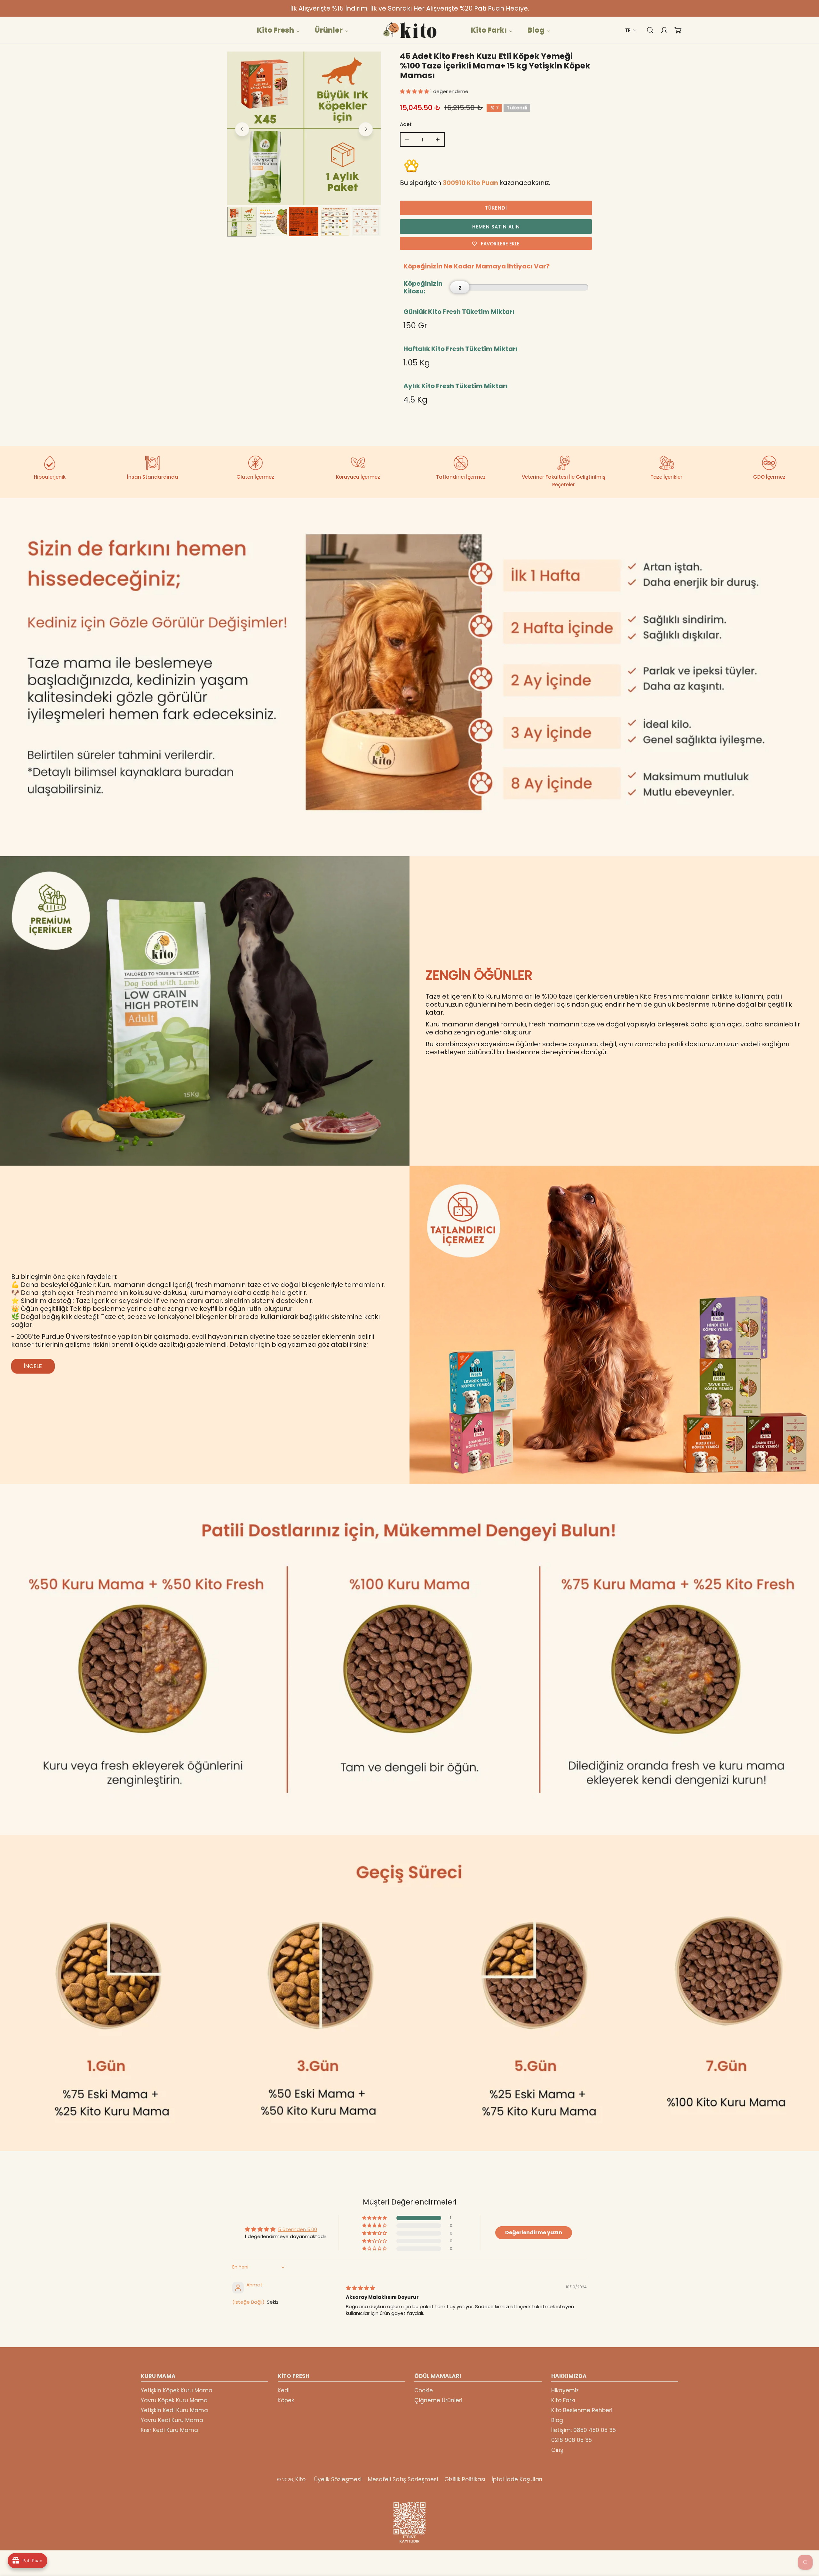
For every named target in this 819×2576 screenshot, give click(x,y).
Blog (557, 2420)
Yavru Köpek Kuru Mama (174, 2400)
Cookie (424, 2390)
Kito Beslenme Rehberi (582, 2410)
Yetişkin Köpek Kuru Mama (177, 2390)
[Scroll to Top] (807, 2542)
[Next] (366, 129)
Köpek (286, 2400)
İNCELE (33, 1366)
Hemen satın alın (496, 227)
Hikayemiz (565, 2390)
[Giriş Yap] (661, 30)
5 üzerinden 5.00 (298, 2229)
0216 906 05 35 (572, 2440)
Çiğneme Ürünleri (438, 2400)
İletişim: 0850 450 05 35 (584, 2430)
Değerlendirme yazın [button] (534, 2233)
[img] (360, 2288)
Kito (300, 2479)
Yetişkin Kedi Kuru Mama (174, 2410)
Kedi (284, 2390)
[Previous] (242, 129)
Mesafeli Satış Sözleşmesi (403, 2479)
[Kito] (409, 30)
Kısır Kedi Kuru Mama (169, 2430)
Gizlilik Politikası (465, 2479)
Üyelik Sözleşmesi (338, 2479)
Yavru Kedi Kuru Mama (172, 2420)
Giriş (557, 2450)
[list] (304, 128)
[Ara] (647, 30)
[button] (631, 30)
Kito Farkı (563, 2400)
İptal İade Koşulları (517, 2479)
